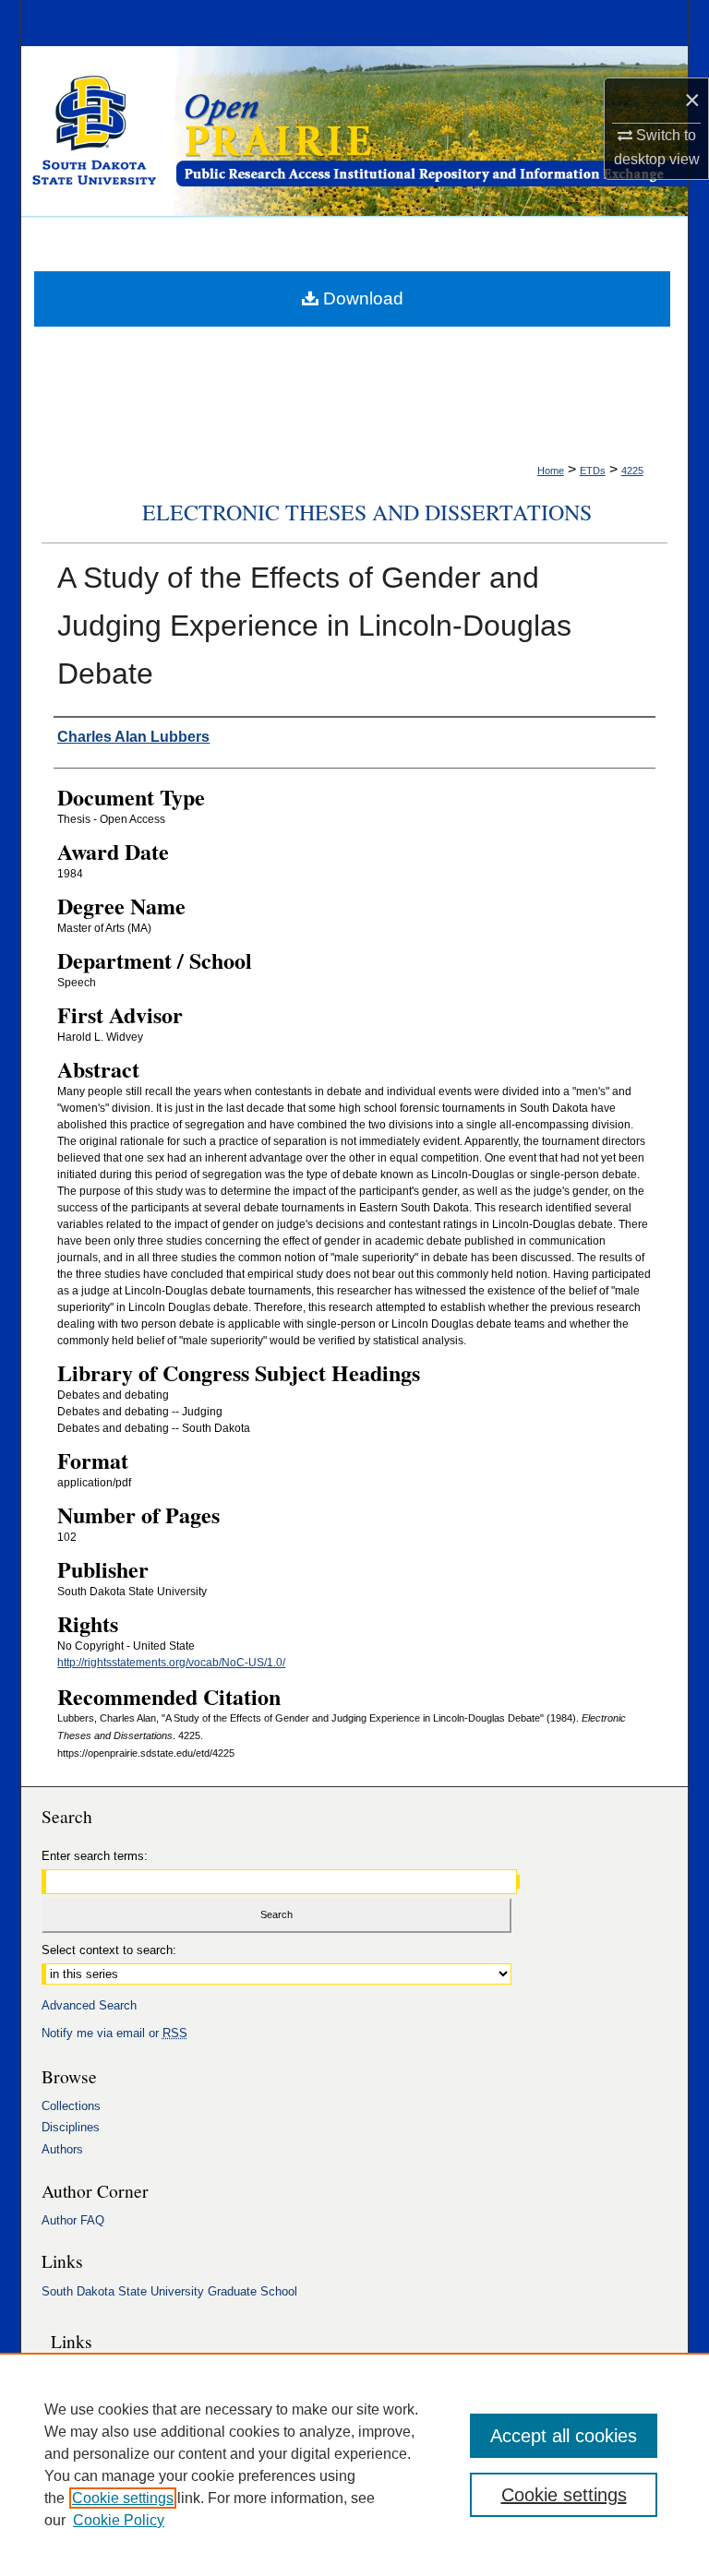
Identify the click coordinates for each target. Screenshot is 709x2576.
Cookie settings (123, 2498)
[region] (354, 2464)
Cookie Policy (119, 2520)
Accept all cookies (564, 2436)
